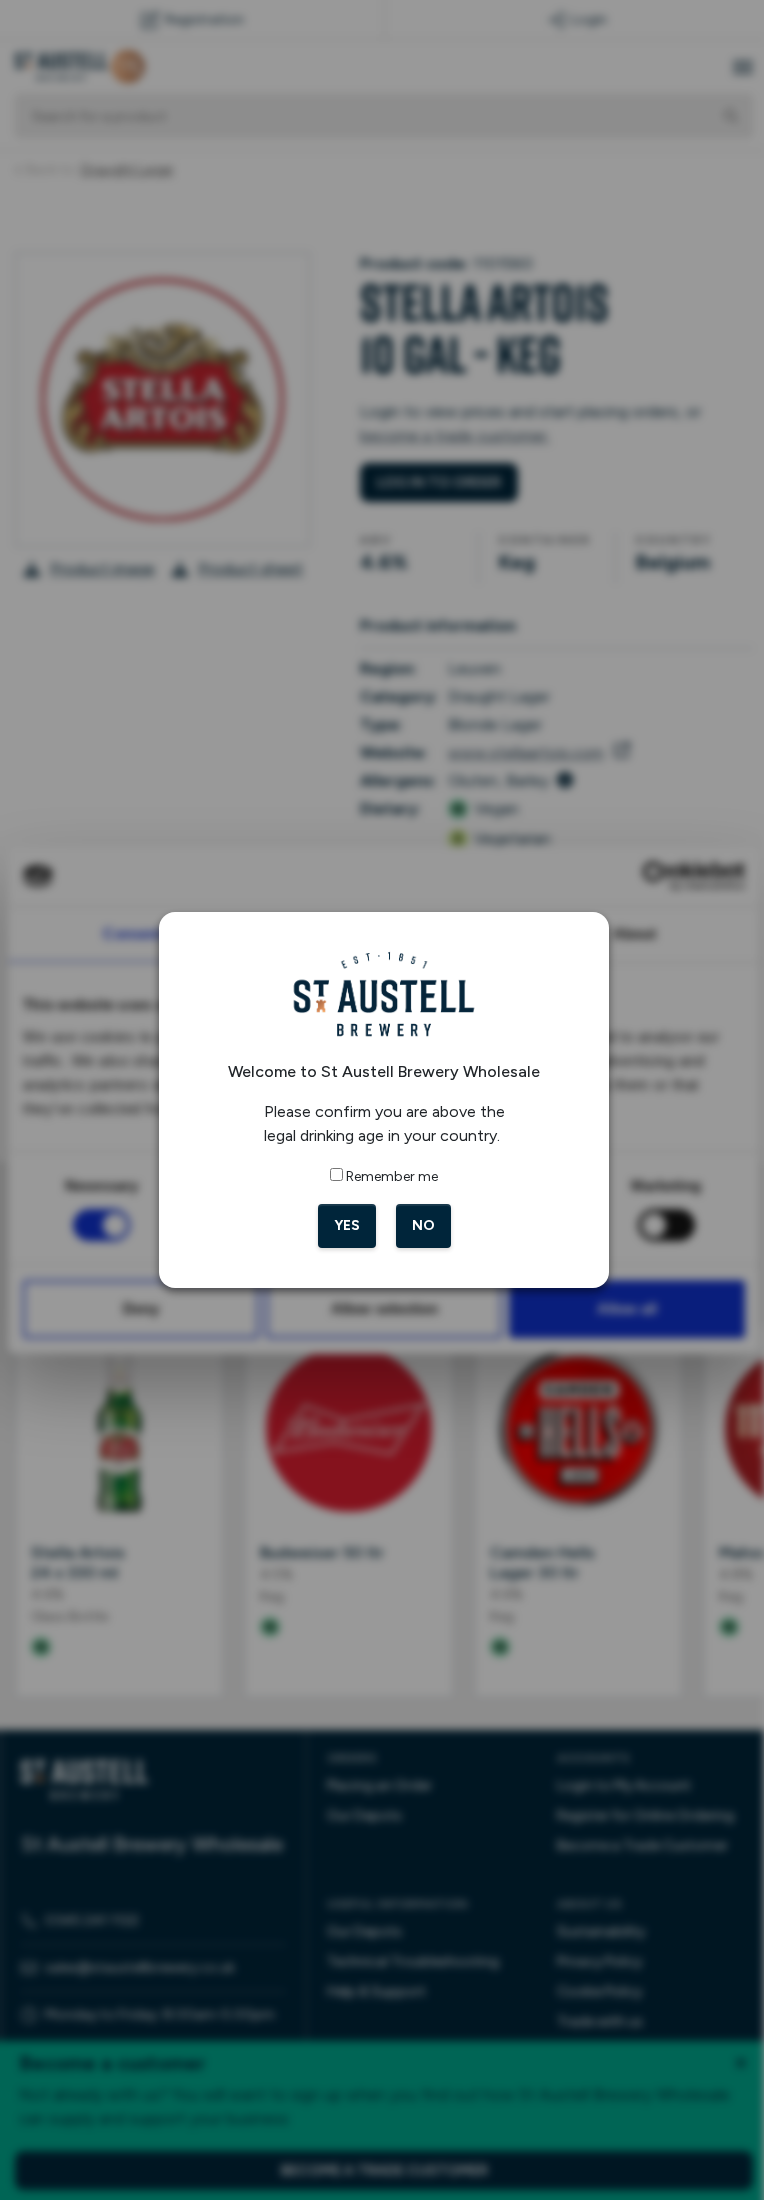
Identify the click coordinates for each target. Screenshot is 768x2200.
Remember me (385, 1176)
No (415, 1225)
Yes (339, 1225)
